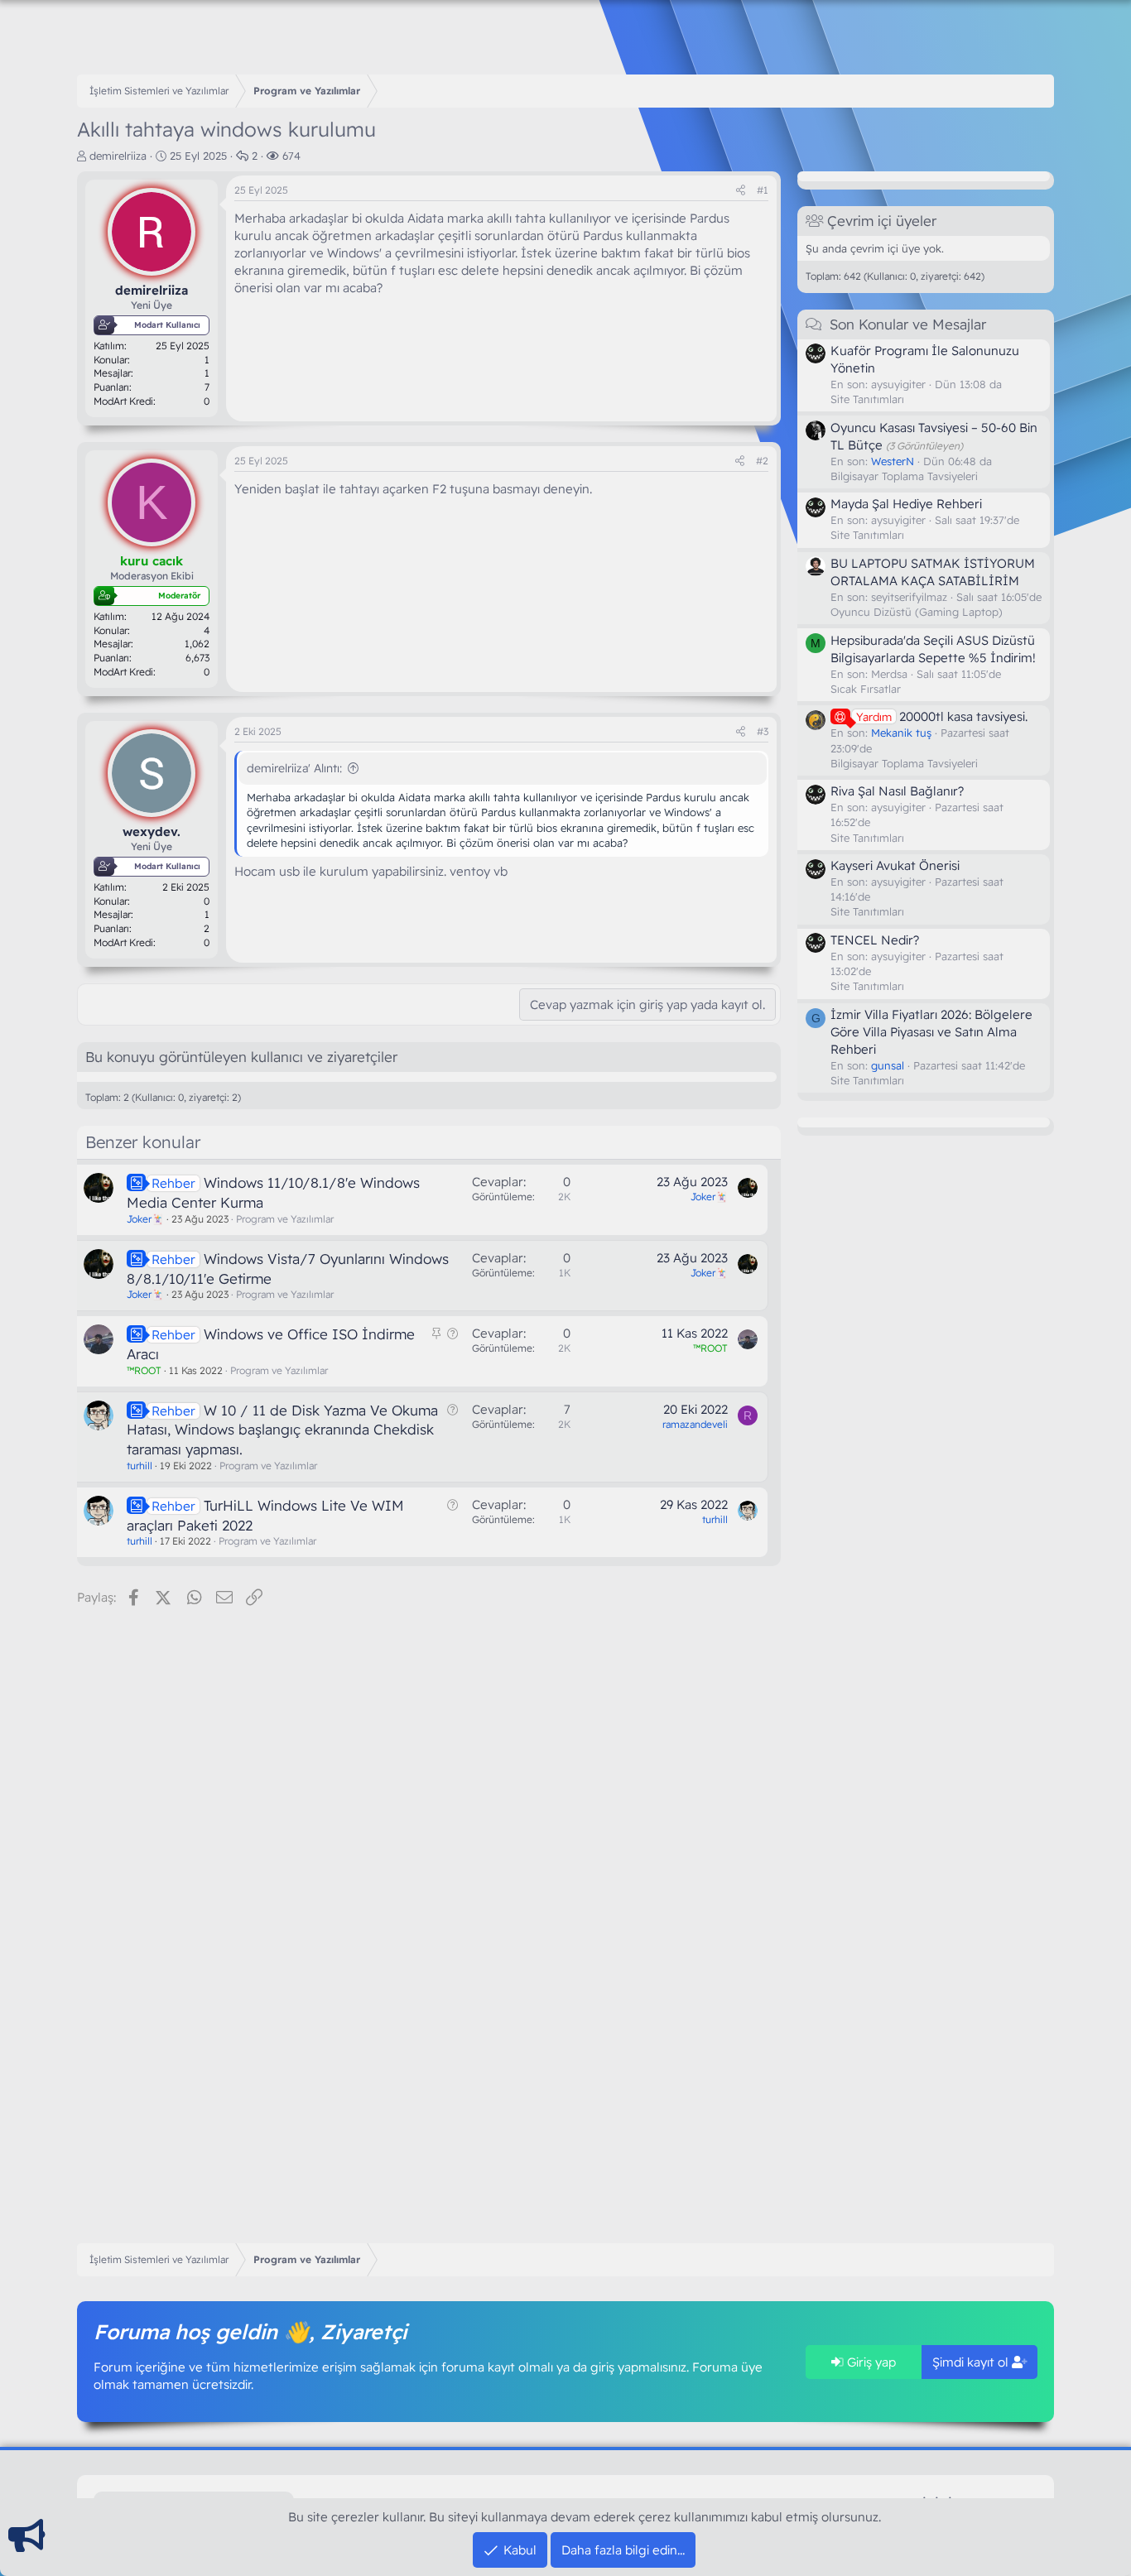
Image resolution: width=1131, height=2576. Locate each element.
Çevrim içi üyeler (882, 221)
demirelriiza (118, 156)
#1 (763, 190)
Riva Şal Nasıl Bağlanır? (897, 791)
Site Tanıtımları (867, 399)
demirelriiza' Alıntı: (294, 768)
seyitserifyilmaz (909, 597)
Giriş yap (870, 2362)
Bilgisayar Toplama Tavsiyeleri (904, 476)
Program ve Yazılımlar (285, 1219)
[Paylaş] (741, 191)
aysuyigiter (898, 384)
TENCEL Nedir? (875, 940)
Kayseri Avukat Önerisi (895, 865)
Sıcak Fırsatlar (866, 689)
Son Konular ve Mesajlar (908, 324)
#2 (762, 461)
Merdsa (889, 673)
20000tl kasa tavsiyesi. (942, 716)
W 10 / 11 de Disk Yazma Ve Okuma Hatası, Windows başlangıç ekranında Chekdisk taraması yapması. (282, 1430)
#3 (763, 731)
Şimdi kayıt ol (972, 2362)
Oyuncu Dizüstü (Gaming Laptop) (917, 612)
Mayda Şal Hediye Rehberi (906, 504)
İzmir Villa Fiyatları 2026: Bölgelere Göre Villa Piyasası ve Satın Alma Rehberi (931, 1032)
